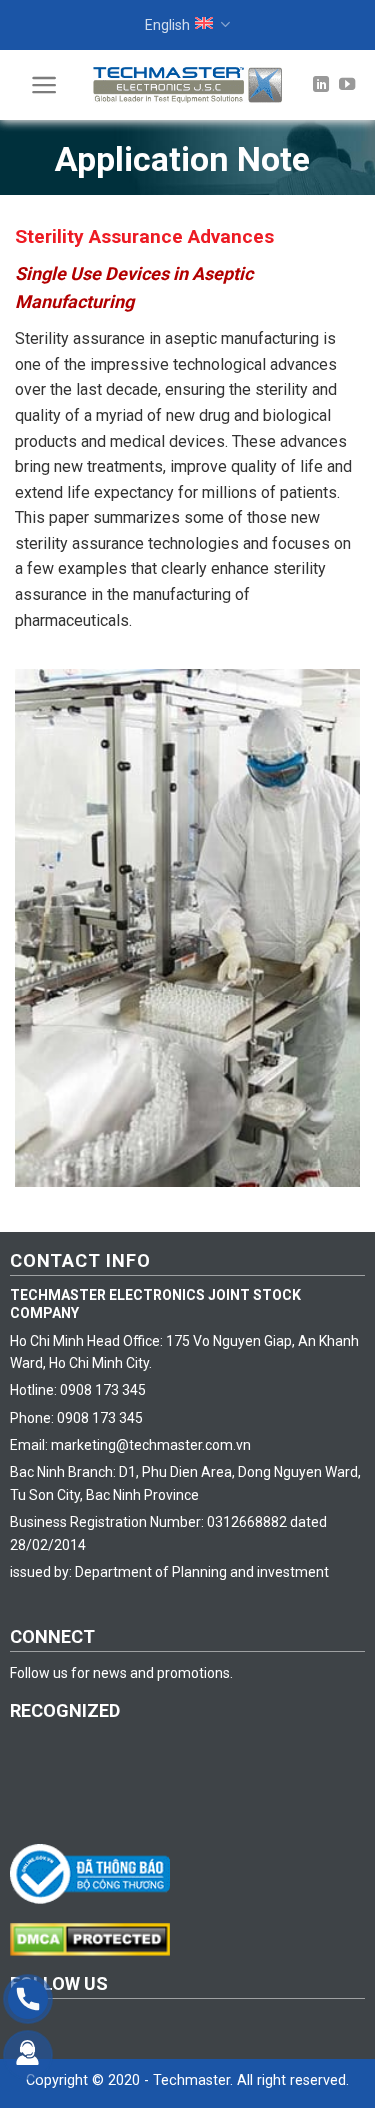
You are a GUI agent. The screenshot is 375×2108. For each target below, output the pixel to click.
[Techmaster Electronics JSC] (188, 84)
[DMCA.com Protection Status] (95, 1938)
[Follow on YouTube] (347, 85)
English (167, 25)
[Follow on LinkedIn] (321, 85)
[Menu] (44, 85)
